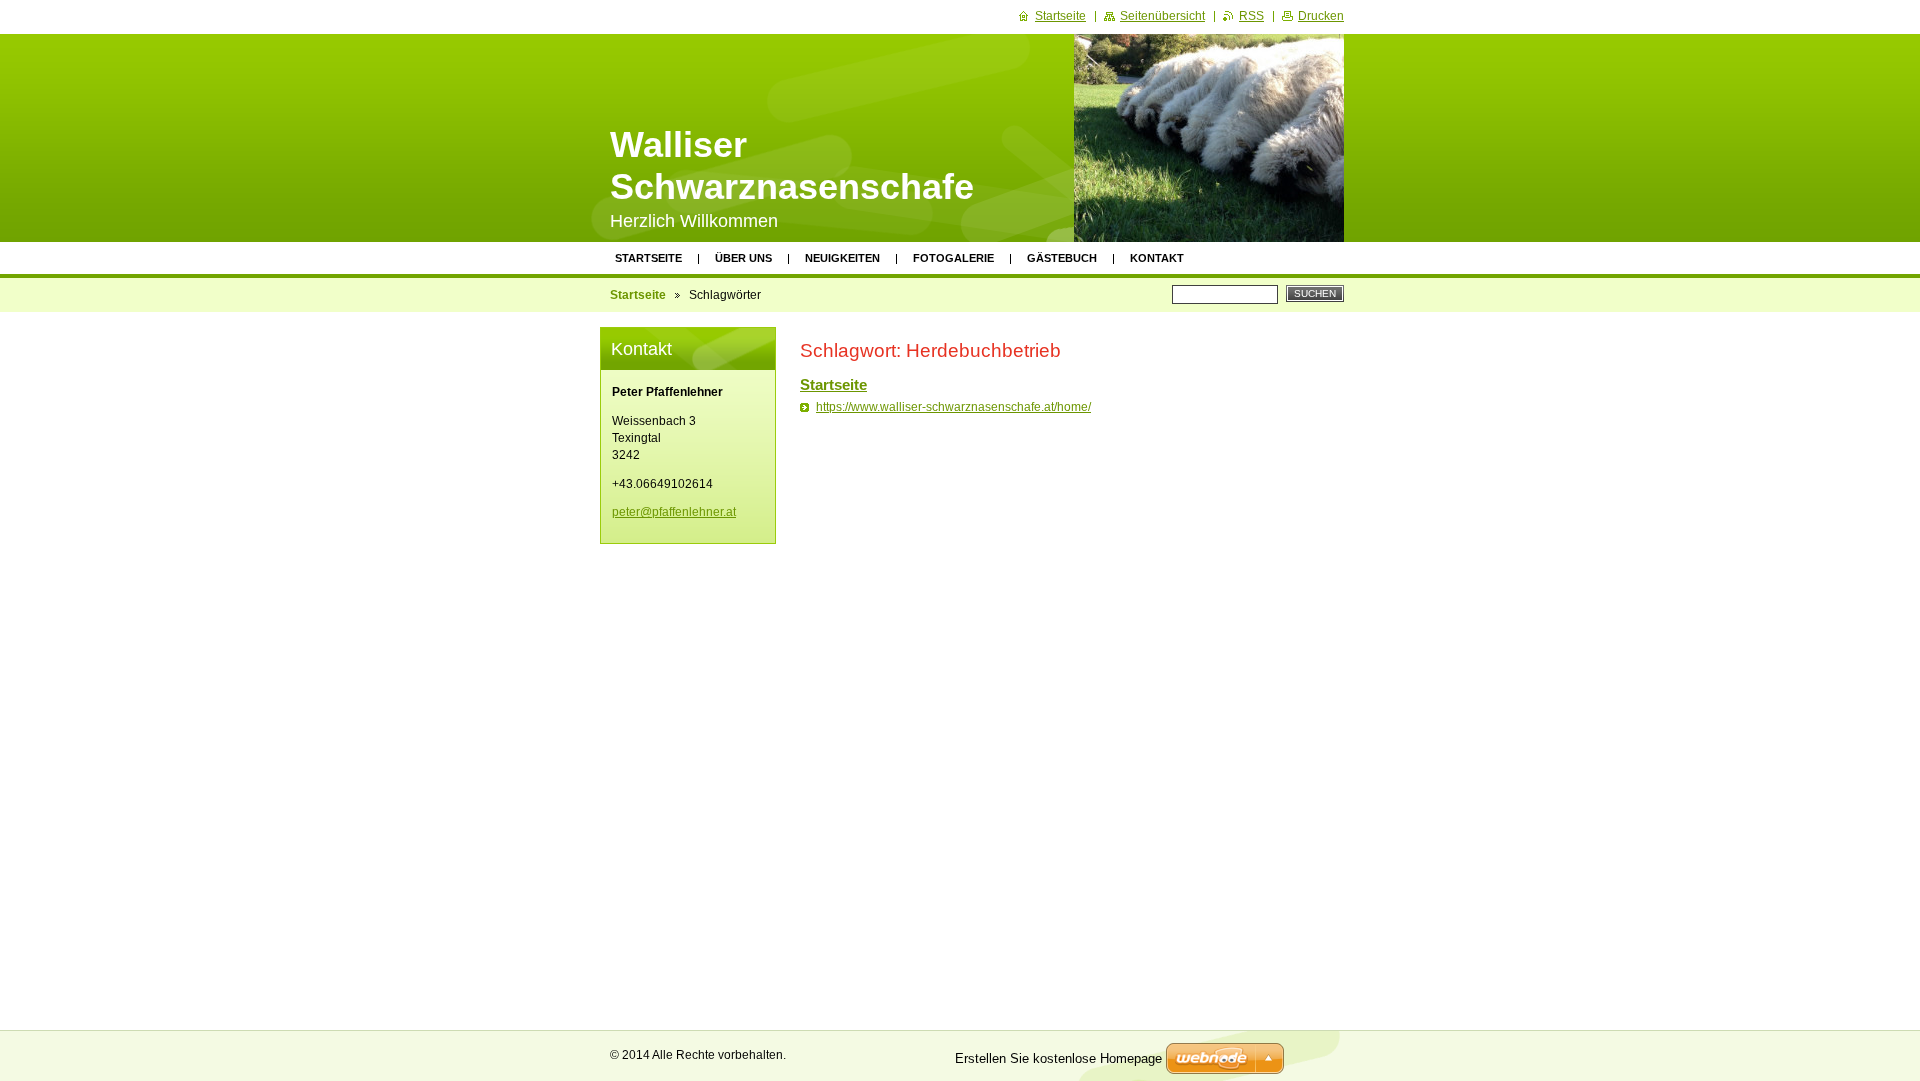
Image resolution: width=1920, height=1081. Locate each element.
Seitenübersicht (1162, 16)
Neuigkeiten (842, 258)
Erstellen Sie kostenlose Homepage (1058, 1058)
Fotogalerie (953, 258)
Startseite (648, 258)
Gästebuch (1062, 258)
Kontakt (1157, 258)
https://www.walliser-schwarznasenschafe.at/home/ (953, 407)
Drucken (1321, 16)
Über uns (743, 258)
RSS (1251, 16)
